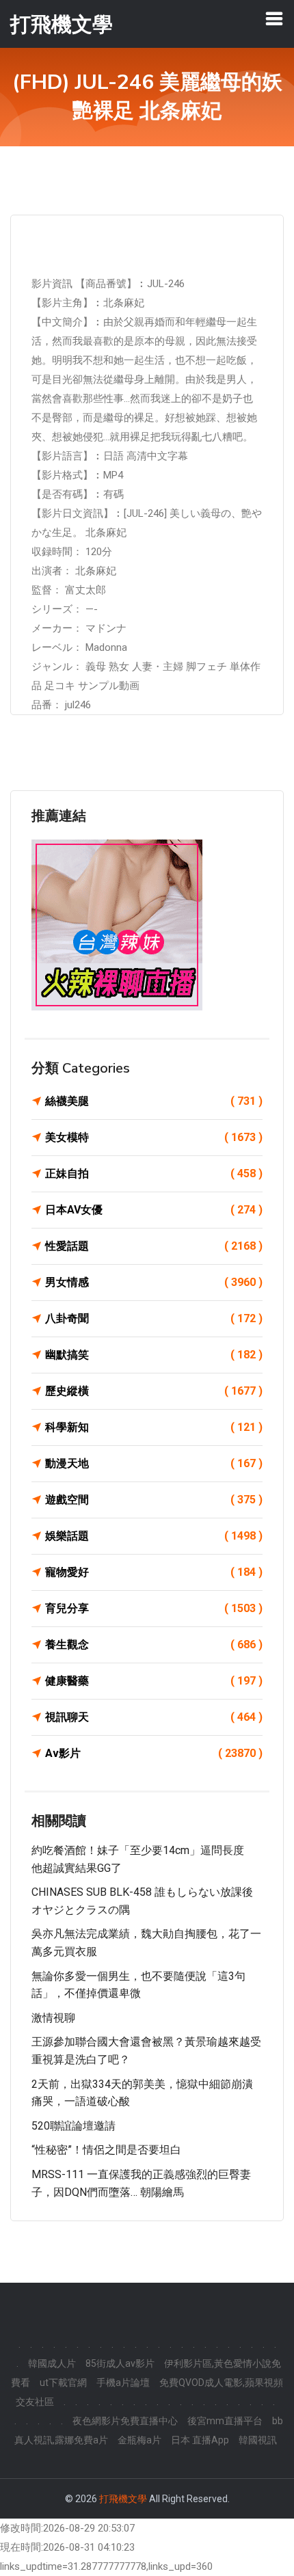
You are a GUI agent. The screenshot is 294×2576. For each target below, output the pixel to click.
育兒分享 (154, 1608)
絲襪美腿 (154, 1101)
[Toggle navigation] (274, 18)
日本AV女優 (154, 1210)
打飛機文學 (123, 2499)
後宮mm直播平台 (225, 2421)
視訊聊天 (154, 1717)
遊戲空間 (154, 1500)
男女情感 (154, 1282)
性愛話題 (154, 1246)
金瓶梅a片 (139, 2440)
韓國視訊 (258, 2440)
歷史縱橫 (154, 1391)
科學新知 (154, 1427)
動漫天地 (154, 1463)
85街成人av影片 (120, 2363)
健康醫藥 (154, 1681)
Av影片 (154, 1753)
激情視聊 (53, 2018)
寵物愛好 (154, 1572)
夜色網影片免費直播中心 (125, 2421)
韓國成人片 (52, 2363)
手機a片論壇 (123, 2383)
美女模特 (154, 1137)
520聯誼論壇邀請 (73, 2126)
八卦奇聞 (154, 1318)
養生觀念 (154, 1645)
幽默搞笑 (154, 1355)
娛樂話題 (154, 1536)
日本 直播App (200, 2440)
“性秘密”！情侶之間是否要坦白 (106, 2150)
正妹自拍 (154, 1173)
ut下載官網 (63, 2383)
